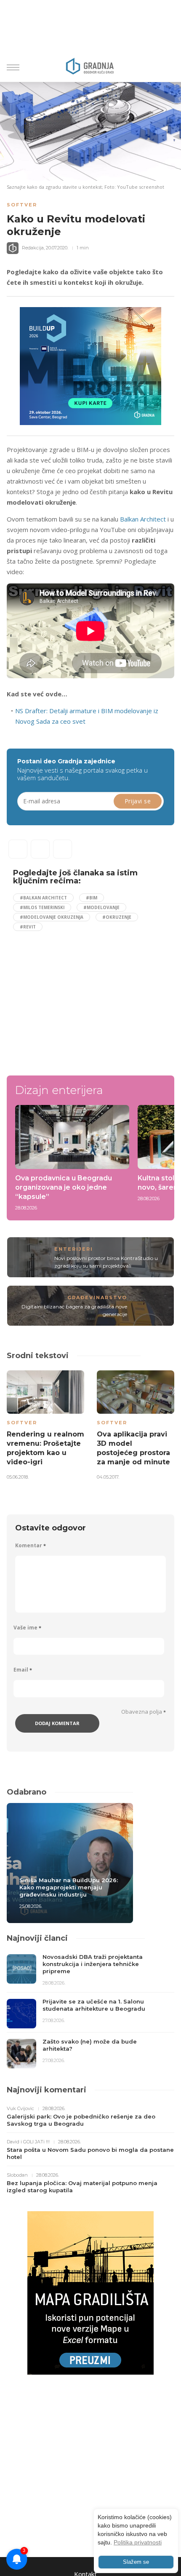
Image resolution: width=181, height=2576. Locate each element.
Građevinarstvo (97, 1297)
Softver (22, 205)
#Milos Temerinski (42, 907)
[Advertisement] (84, 1000)
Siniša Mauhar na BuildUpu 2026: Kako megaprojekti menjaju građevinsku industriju (69, 1887)
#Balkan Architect (43, 898)
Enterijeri (74, 1249)
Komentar (31, 1545)
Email (23, 1670)
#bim (92, 898)
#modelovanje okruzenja (52, 917)
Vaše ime (27, 1628)
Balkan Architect (143, 519)
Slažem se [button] (136, 2562)
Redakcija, (33, 248)
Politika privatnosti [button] (138, 2542)
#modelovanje (101, 907)
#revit (28, 927)
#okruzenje (117, 917)
